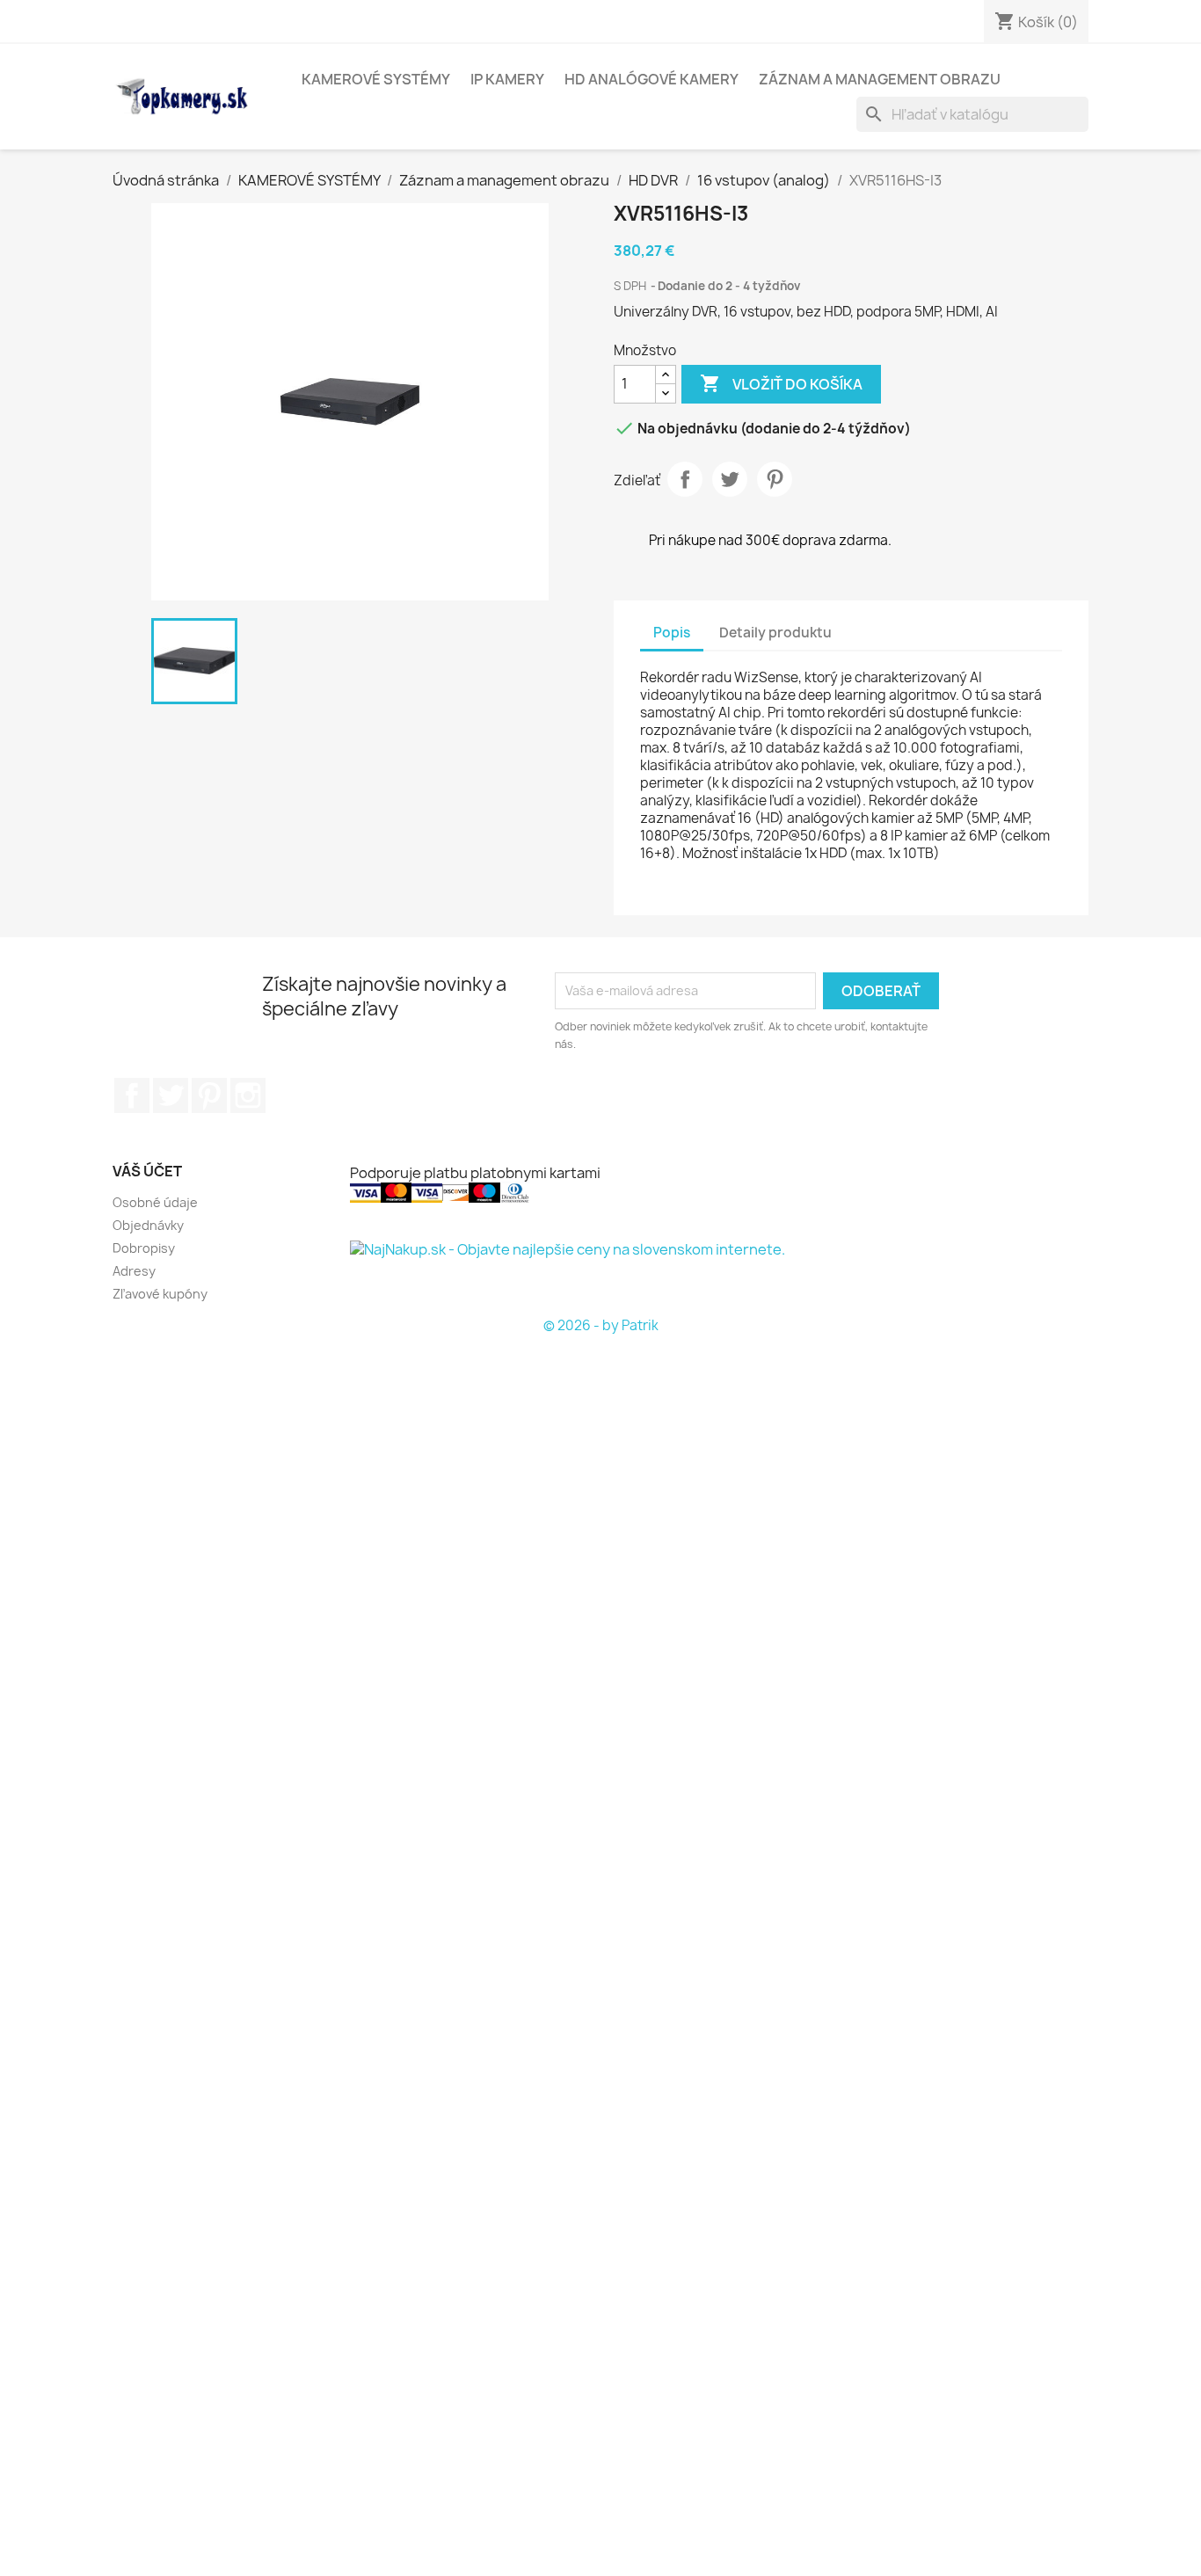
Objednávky (148, 1225)
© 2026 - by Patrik (601, 1325)
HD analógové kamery (651, 79)
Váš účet (147, 1171)
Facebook (132, 1095)
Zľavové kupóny (160, 1294)
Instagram (248, 1095)
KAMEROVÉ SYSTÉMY (376, 79)
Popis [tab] (672, 633)
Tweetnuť (730, 479)
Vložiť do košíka (781, 383)
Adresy (134, 1271)
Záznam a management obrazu (880, 79)
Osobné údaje (155, 1202)
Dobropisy (144, 1248)
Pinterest (775, 479)
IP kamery (507, 79)
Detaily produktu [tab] (775, 633)
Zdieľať (685, 479)
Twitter (171, 1095)
